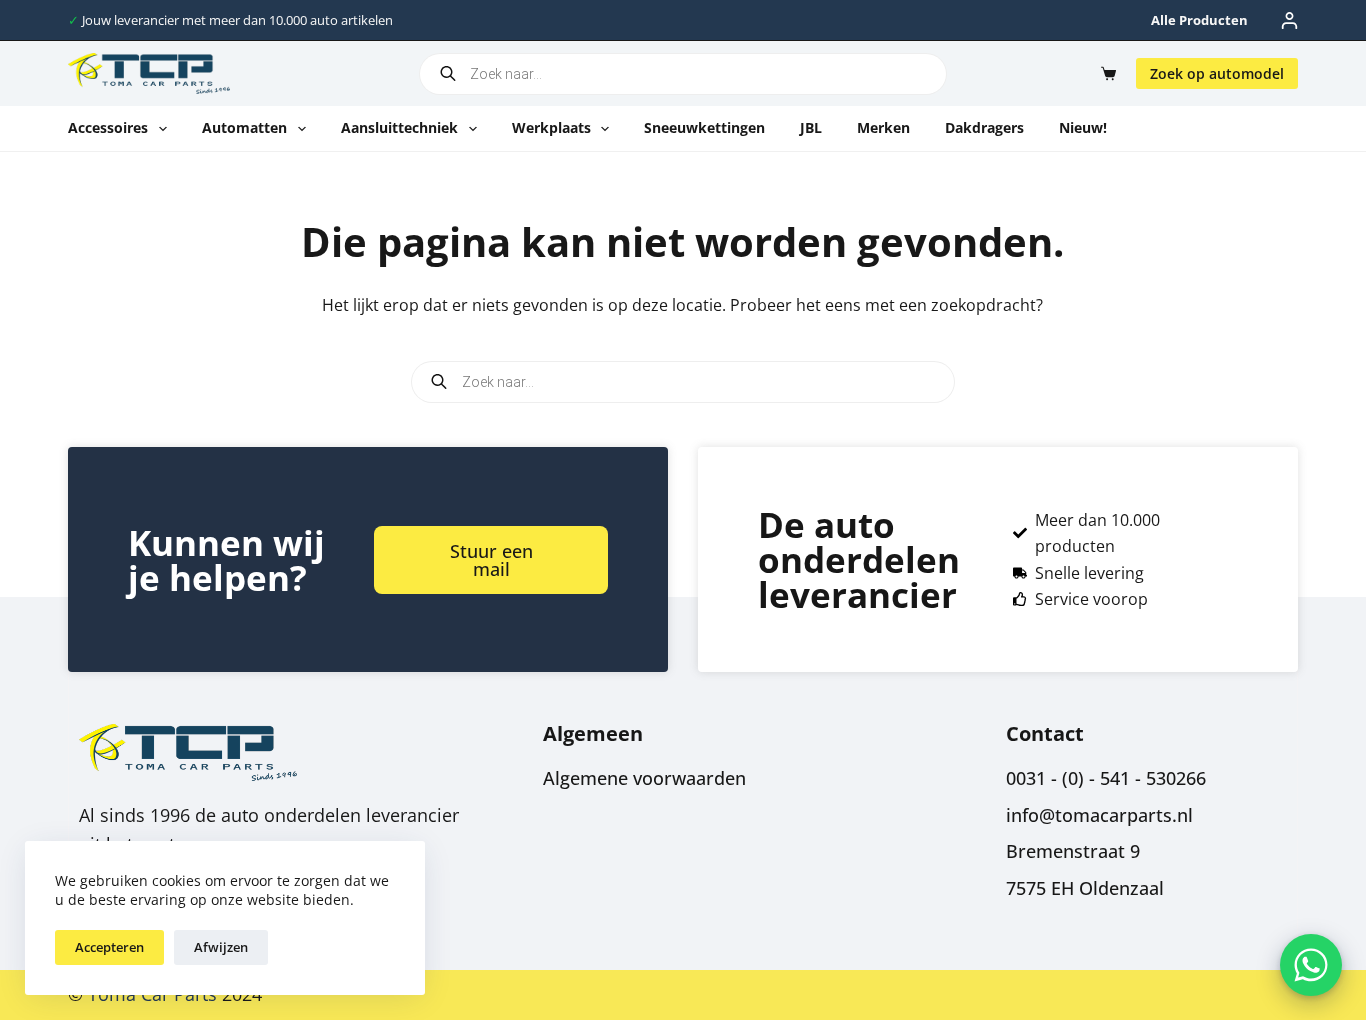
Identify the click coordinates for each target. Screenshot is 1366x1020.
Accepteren (109, 947)
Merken (883, 127)
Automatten (244, 127)
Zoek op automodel (1217, 73)
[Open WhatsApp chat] (1311, 965)
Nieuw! (1083, 127)
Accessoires (108, 127)
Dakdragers (984, 127)
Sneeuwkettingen (704, 127)
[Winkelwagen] (1104, 73)
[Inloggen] (1289, 20)
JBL (811, 127)
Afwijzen (221, 947)
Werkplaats (551, 127)
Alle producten (1199, 20)
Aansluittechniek (399, 127)
